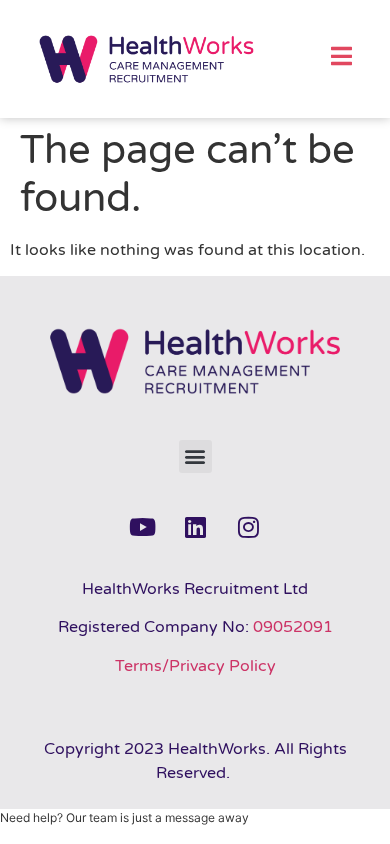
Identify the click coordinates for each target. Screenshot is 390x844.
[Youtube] (142, 527)
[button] (195, 456)
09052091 (293, 627)
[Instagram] (248, 527)
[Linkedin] (195, 527)
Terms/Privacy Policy (195, 666)
